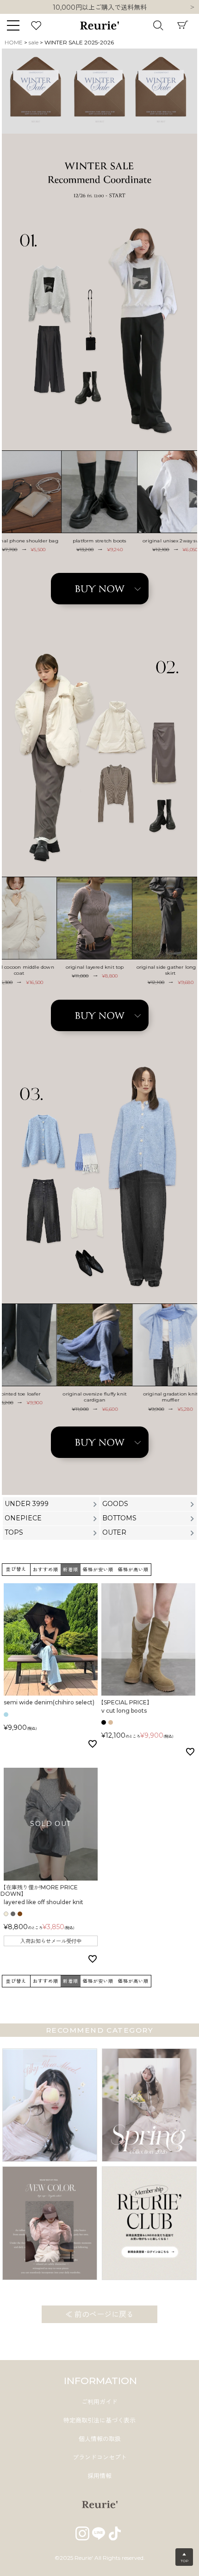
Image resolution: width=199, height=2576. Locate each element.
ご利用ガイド (99, 2402)
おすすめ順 (46, 1570)
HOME (14, 42)
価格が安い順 (98, 1570)
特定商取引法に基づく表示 (99, 2420)
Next (192, 8)
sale (34, 42)
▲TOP (184, 2558)
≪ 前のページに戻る (99, 2315)
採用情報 (99, 2476)
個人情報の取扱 (100, 2439)
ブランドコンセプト (100, 2457)
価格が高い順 (133, 1570)
